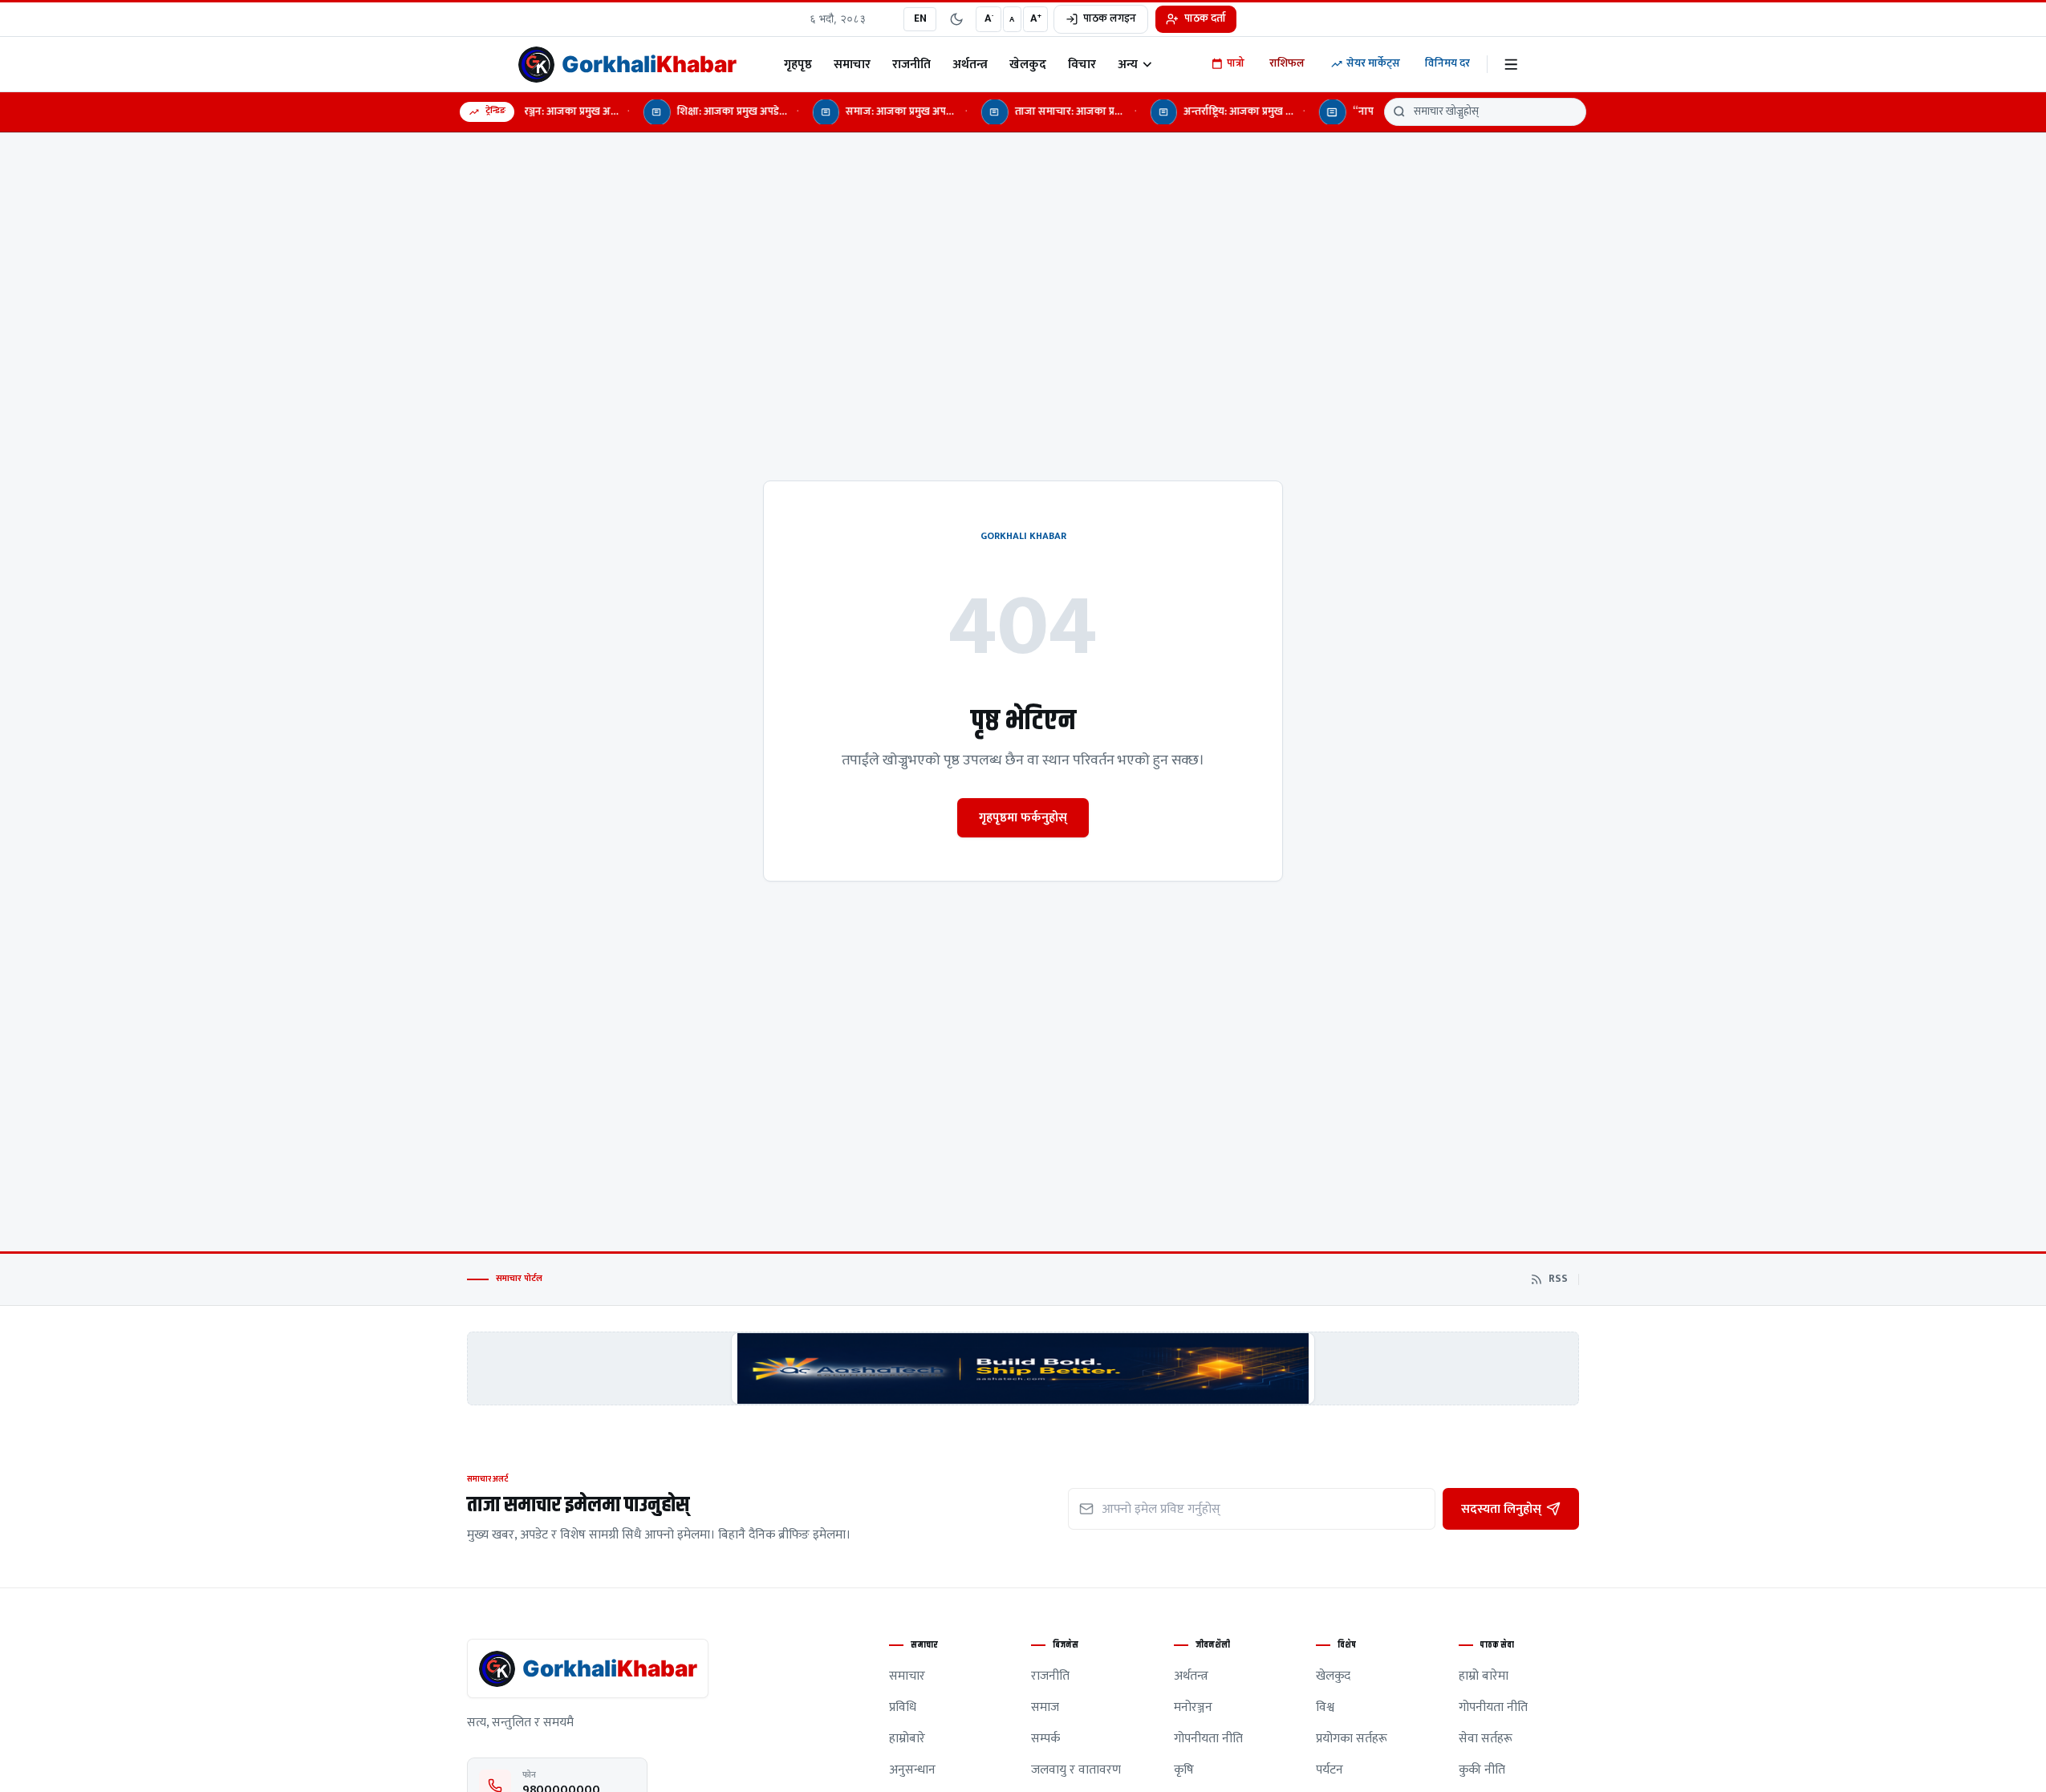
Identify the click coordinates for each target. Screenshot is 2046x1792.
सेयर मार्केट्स (1373, 63)
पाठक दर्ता (1205, 18)
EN (920, 18)
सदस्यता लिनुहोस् (1501, 1509)
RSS (1558, 1279)
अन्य (1128, 64)
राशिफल (1287, 63)
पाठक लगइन (1110, 18)
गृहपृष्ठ (798, 64)
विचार (1082, 64)
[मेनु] (1511, 65)
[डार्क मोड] (956, 19)
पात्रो (1236, 63)
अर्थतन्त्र (970, 64)
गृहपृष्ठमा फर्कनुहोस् (1023, 817)
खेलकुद (1028, 64)
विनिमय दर (1447, 63)
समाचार (852, 64)
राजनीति (911, 64)
